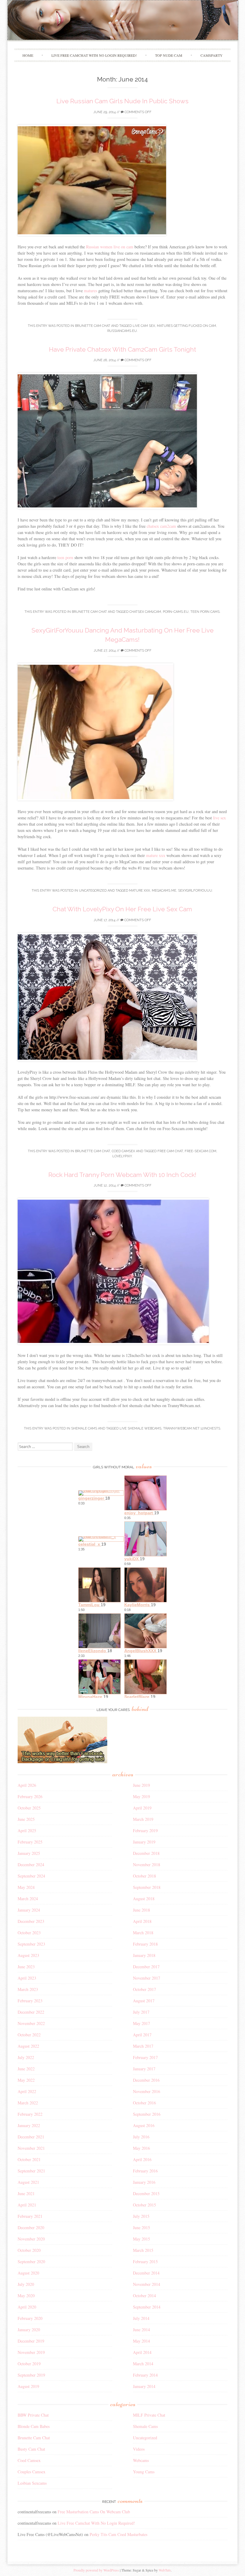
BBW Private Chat (33, 2415)
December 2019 (31, 2341)
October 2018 (144, 1876)
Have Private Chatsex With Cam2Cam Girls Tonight (122, 349)
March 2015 (143, 2250)
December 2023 (31, 1921)
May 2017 (141, 2023)
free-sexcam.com (200, 1151)
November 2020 (31, 2239)
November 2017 (147, 1978)
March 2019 (143, 1819)
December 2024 (31, 1865)
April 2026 (27, 1785)
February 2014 (145, 2375)
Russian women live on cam (110, 247)
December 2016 (146, 2080)
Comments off (138, 112)
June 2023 (26, 1967)
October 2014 (144, 2296)
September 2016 (147, 2114)
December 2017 (146, 1967)
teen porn (65, 557)
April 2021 (27, 2205)
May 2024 (26, 1887)
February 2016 (145, 2171)
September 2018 (147, 1887)
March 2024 (28, 1899)
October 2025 (29, 1808)
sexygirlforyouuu (195, 891)
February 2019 (145, 1831)
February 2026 (30, 1796)
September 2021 (31, 2171)
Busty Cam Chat (31, 2449)
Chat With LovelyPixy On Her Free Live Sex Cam (122, 909)
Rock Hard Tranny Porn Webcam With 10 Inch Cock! (122, 1175)
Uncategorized (145, 2438)
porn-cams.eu (176, 612)
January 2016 (144, 2182)
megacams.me (164, 891)
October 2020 (29, 2250)
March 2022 (28, 2103)
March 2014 (143, 2364)
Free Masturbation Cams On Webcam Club (94, 2512)
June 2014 (141, 2330)
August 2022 (28, 2046)
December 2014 (146, 2273)
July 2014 (141, 2318)
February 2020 (30, 2318)
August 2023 (28, 1955)
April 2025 (27, 1831)
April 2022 (27, 2091)
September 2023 (31, 1944)
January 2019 (144, 1842)
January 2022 (29, 2125)
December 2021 (31, 2137)
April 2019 (142, 1808)
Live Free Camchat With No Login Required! (94, 55)
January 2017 (144, 2069)
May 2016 (141, 2148)
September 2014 (147, 2307)
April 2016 (142, 2159)
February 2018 (145, 1944)
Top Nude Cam (169, 55)
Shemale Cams (84, 1428)
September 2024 (31, 1876)
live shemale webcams (140, 1428)
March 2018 (143, 1933)
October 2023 (29, 1933)
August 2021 (28, 2182)
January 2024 (29, 1910)
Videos (139, 2449)
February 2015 (145, 2262)
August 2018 (144, 1899)
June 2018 (141, 1910)
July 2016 (141, 2137)
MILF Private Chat (149, 2415)
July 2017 (141, 2012)
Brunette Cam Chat (93, 326)
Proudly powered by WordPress (96, 2570)
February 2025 (30, 1842)
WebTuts (165, 2570)
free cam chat (170, 1151)
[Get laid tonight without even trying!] (62, 1762)
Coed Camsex (123, 1151)
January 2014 (144, 2386)
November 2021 (31, 2148)
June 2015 (141, 2228)
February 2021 (30, 2216)
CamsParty (212, 55)
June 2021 (26, 2193)
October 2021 (29, 2159)
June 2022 (26, 2069)
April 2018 (142, 1921)
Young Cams (144, 2472)
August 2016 (144, 2125)
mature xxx (156, 855)
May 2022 (26, 2080)
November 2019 (31, 2352)
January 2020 (29, 2330)
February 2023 (30, 2001)
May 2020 (26, 2296)
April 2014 (142, 2352)
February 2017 (145, 2057)
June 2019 (141, 1785)
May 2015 (141, 2239)
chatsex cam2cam (161, 526)
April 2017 (142, 2035)
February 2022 (30, 2114)
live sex (219, 818)
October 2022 (29, 2035)
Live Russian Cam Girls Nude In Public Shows (122, 101)
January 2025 (29, 1853)
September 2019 (31, 2375)
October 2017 (144, 1989)
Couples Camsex (32, 2472)
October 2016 (144, 2103)
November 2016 (147, 2091)
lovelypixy (122, 1156)
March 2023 (28, 1989)
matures (91, 291)
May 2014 (141, 2341)
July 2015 (141, 2216)
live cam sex (144, 326)
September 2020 (31, 2262)
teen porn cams (205, 612)
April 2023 (27, 1978)
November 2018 (147, 1865)
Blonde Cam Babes (34, 2426)
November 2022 (31, 2023)
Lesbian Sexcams (32, 2483)
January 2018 (144, 1955)
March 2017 (143, 2046)
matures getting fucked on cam (186, 326)
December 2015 (146, 2193)
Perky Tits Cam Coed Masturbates (118, 2534)
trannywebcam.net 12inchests (192, 1428)
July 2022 (26, 2057)
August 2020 (28, 2273)
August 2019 (28, 2386)
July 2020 (26, 2284)
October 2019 (29, 2364)
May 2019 (141, 1796)
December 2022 (31, 2012)
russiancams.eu (122, 331)
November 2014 (147, 2284)
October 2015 (144, 2205)
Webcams (141, 2460)
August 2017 (144, 2001)
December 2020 (31, 2228)
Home (28, 55)
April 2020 (27, 2307)
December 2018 (146, 1853)
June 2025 (26, 1819)
